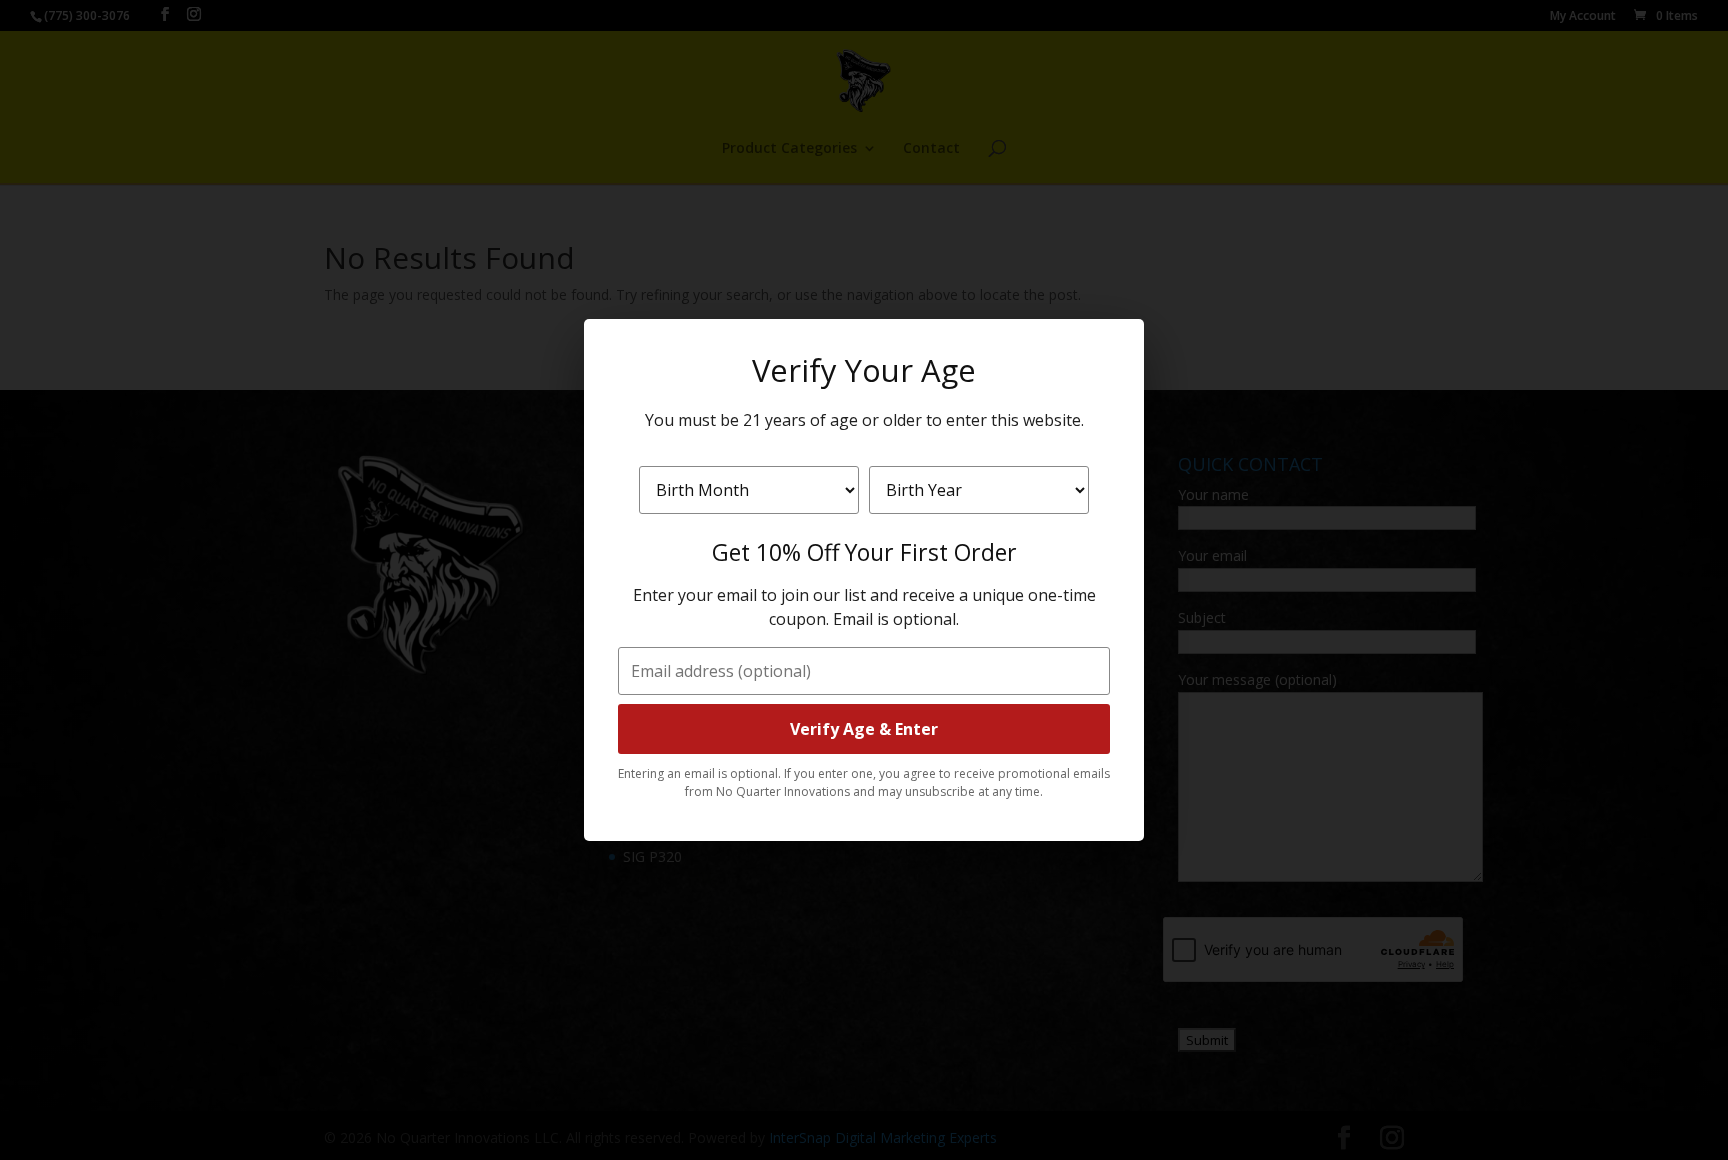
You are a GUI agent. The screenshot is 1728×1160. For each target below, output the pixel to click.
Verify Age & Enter (864, 729)
